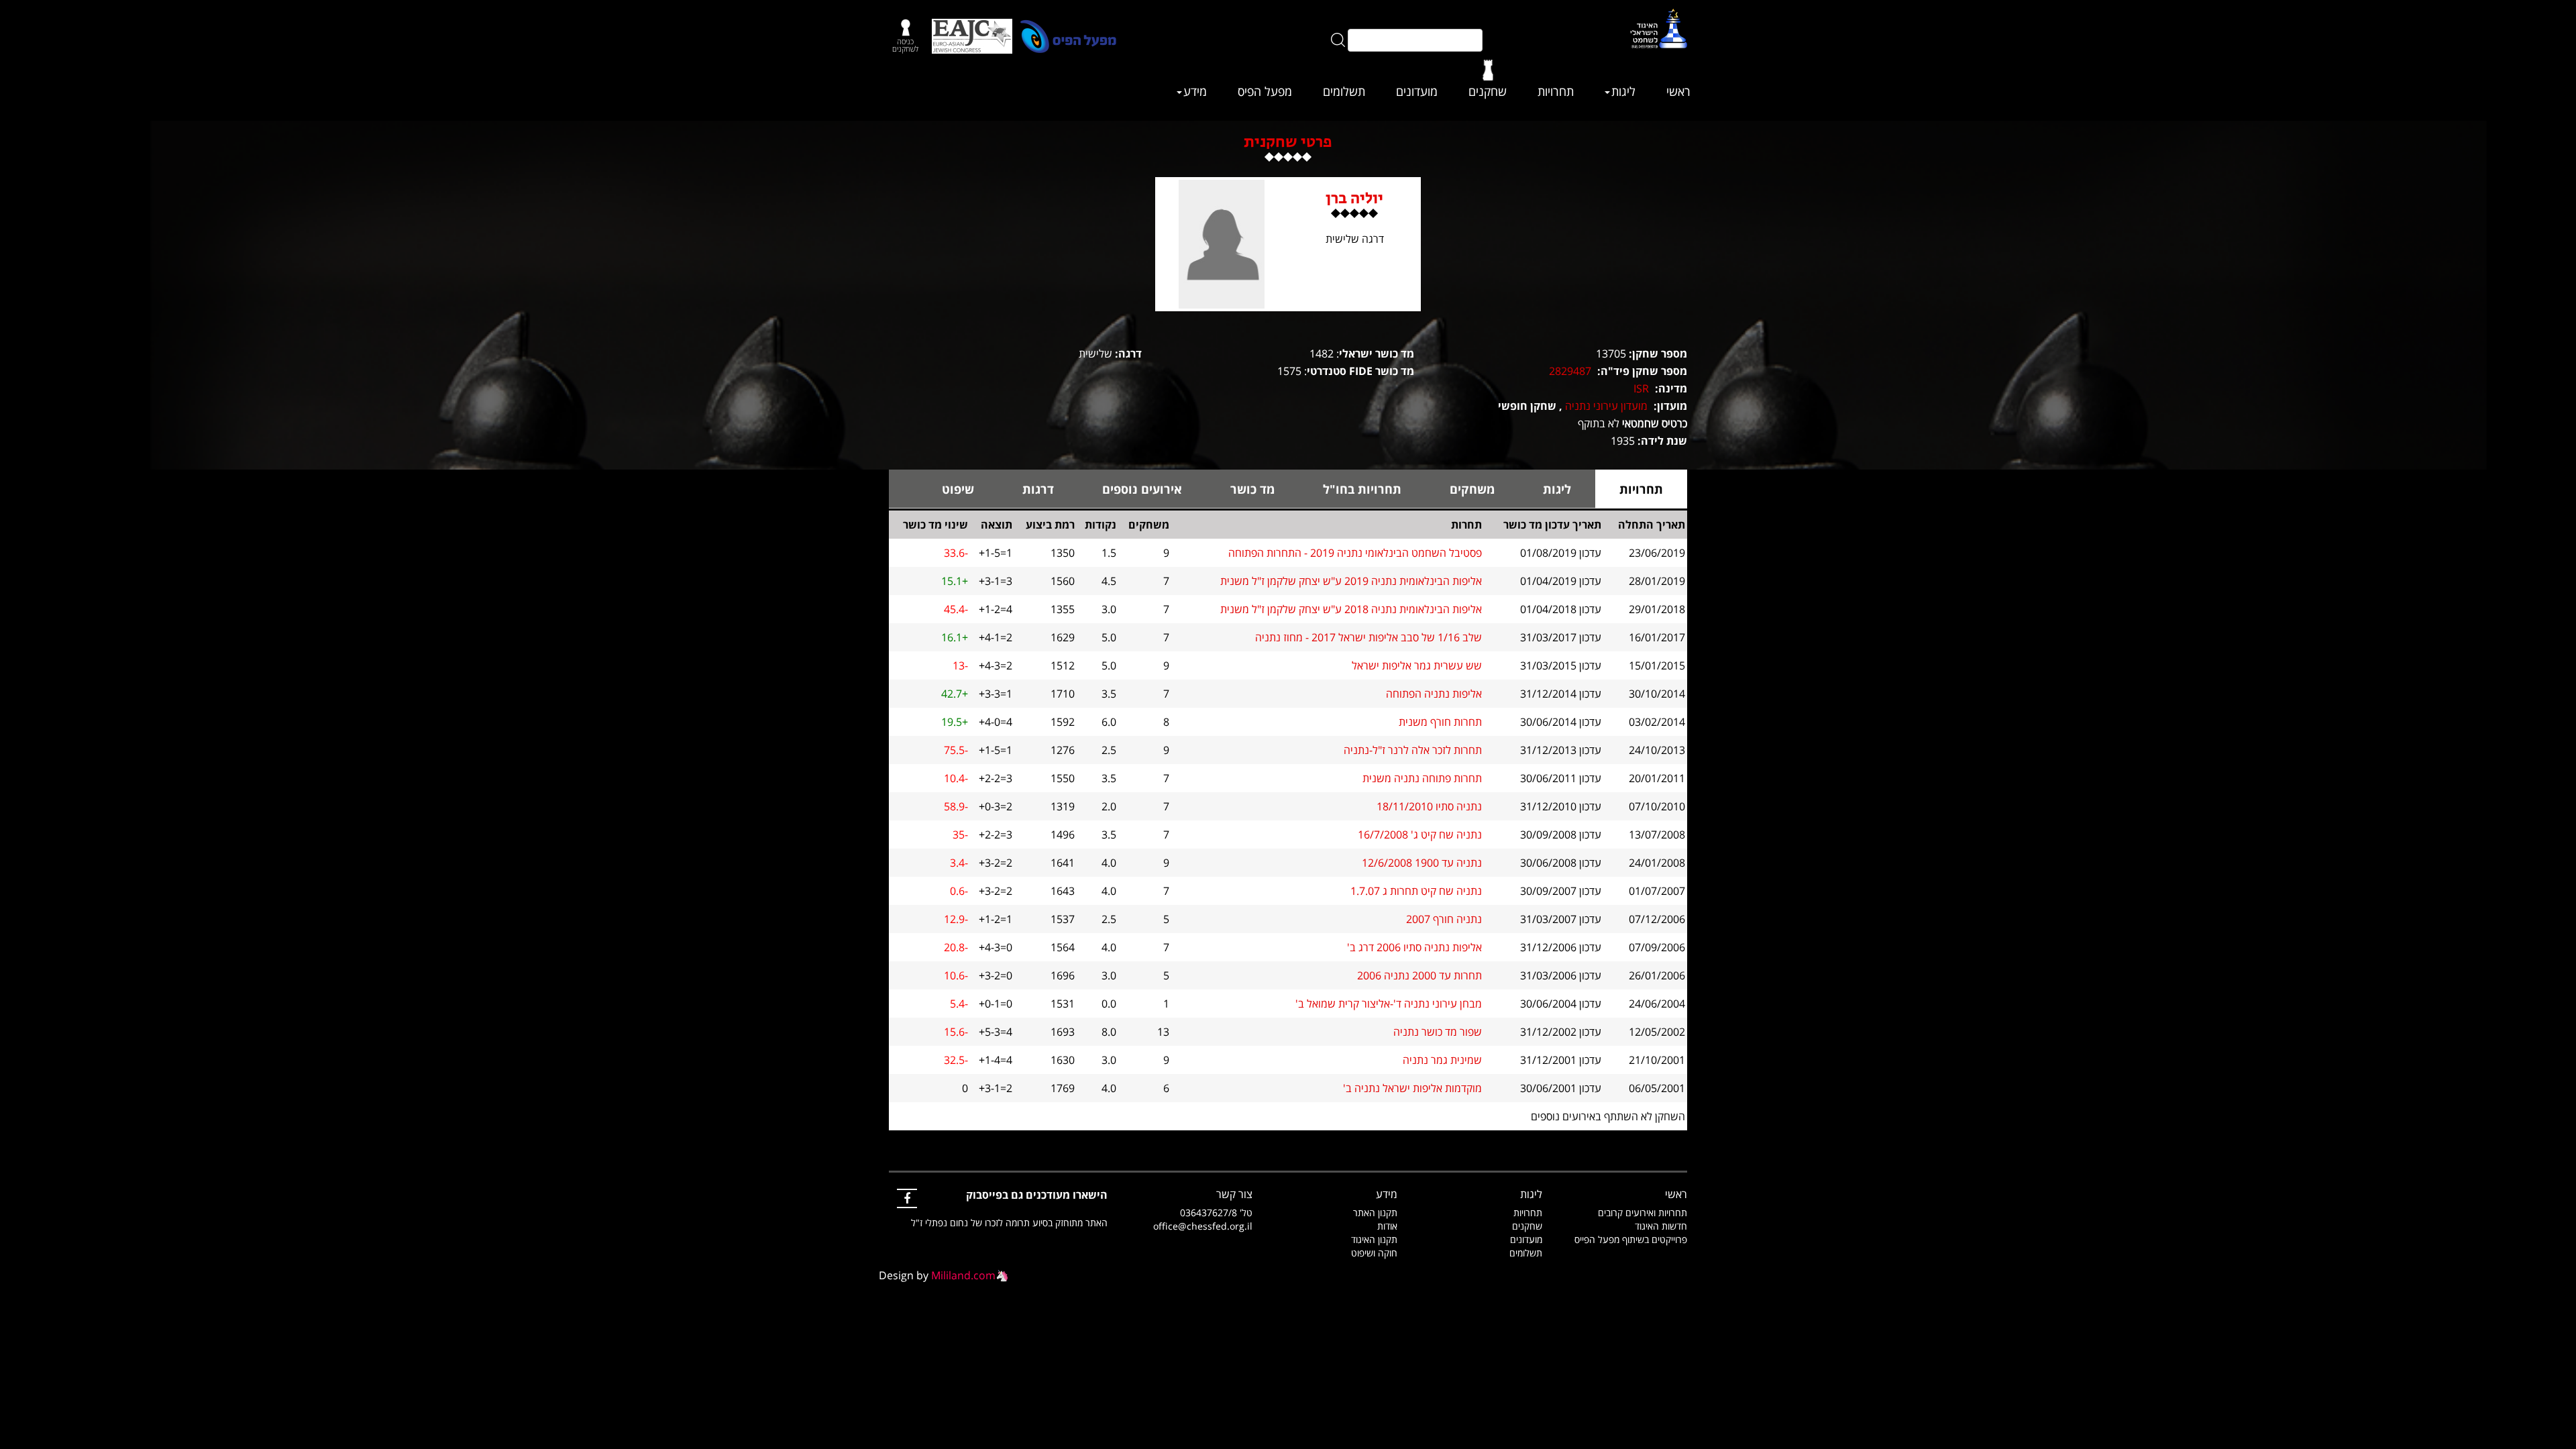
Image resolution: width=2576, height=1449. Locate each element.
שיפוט (958, 489)
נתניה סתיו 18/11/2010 (1429, 806)
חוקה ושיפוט (1374, 1253)
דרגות (1038, 489)
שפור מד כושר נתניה (1438, 1032)
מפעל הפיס (1265, 91)
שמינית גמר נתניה (1442, 1060)
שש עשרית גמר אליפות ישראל (1417, 665)
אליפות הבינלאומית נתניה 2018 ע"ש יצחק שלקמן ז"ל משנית (1351, 609)
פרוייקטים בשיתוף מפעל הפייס (1631, 1239)
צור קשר (1234, 1194)
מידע (1195, 91)
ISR (1641, 388)
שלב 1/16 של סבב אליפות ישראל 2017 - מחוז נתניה (1368, 637)
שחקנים (1488, 91)
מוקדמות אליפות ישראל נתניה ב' (1412, 1088)
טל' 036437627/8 (1216, 1213)
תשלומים (1344, 91)
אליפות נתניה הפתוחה (1434, 694)
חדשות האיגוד (1661, 1226)
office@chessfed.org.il (1203, 1226)
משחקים (1472, 489)
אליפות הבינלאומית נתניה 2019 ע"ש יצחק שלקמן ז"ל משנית (1351, 581)
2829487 (1570, 371)
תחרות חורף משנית (1440, 722)
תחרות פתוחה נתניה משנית (1422, 778)
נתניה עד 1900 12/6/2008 (1422, 863)
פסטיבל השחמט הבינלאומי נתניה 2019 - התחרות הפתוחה (1355, 553)
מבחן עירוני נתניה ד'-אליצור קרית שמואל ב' (1389, 1004)
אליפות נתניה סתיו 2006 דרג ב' (1414, 947)
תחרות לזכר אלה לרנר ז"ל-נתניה (1413, 750)
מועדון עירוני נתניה (1606, 406)
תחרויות (1556, 91)
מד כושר (1252, 489)
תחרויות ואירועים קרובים (1643, 1213)
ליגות (1623, 91)
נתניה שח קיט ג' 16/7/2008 (1420, 835)
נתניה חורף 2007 (1444, 919)
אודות (1387, 1226)
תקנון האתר (1375, 1213)
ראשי (1678, 91)
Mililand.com (963, 1275)
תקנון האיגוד (1374, 1239)
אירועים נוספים (1142, 489)
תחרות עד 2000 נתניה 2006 (1419, 975)
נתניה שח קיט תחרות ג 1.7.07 (1416, 891)
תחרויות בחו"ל (1362, 489)
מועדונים (1417, 91)
